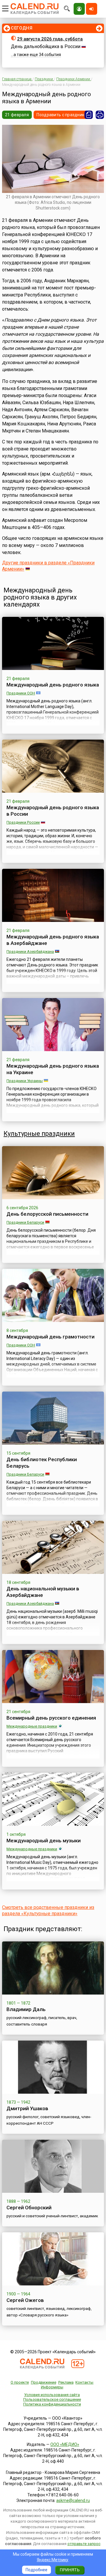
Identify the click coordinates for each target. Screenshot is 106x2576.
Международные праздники (32, 1726)
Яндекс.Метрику (53, 2560)
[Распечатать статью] (100, 115)
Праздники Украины (25, 1081)
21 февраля (17, 115)
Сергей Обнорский (29, 2208)
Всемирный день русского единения (51, 1718)
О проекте (20, 2382)
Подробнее (37, 2570)
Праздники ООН (21, 693)
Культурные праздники (39, 1134)
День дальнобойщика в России (46, 46)
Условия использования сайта (52, 2395)
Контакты (84, 2382)
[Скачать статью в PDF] (89, 115)
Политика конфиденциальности (52, 2404)
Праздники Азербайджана (30, 952)
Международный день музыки (44, 1841)
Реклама (66, 2382)
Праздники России (23, 822)
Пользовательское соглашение (52, 2399)
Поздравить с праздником (63, 115)
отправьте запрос (84, 2544)
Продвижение (44, 2382)
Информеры (52, 2387)
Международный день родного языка (53, 685)
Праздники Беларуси (25, 1222)
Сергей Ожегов (25, 2300)
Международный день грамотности (50, 1337)
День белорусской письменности (47, 1214)
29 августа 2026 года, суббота (50, 39)
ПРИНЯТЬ (70, 2570)
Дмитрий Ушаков (27, 2108)
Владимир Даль (26, 2009)
